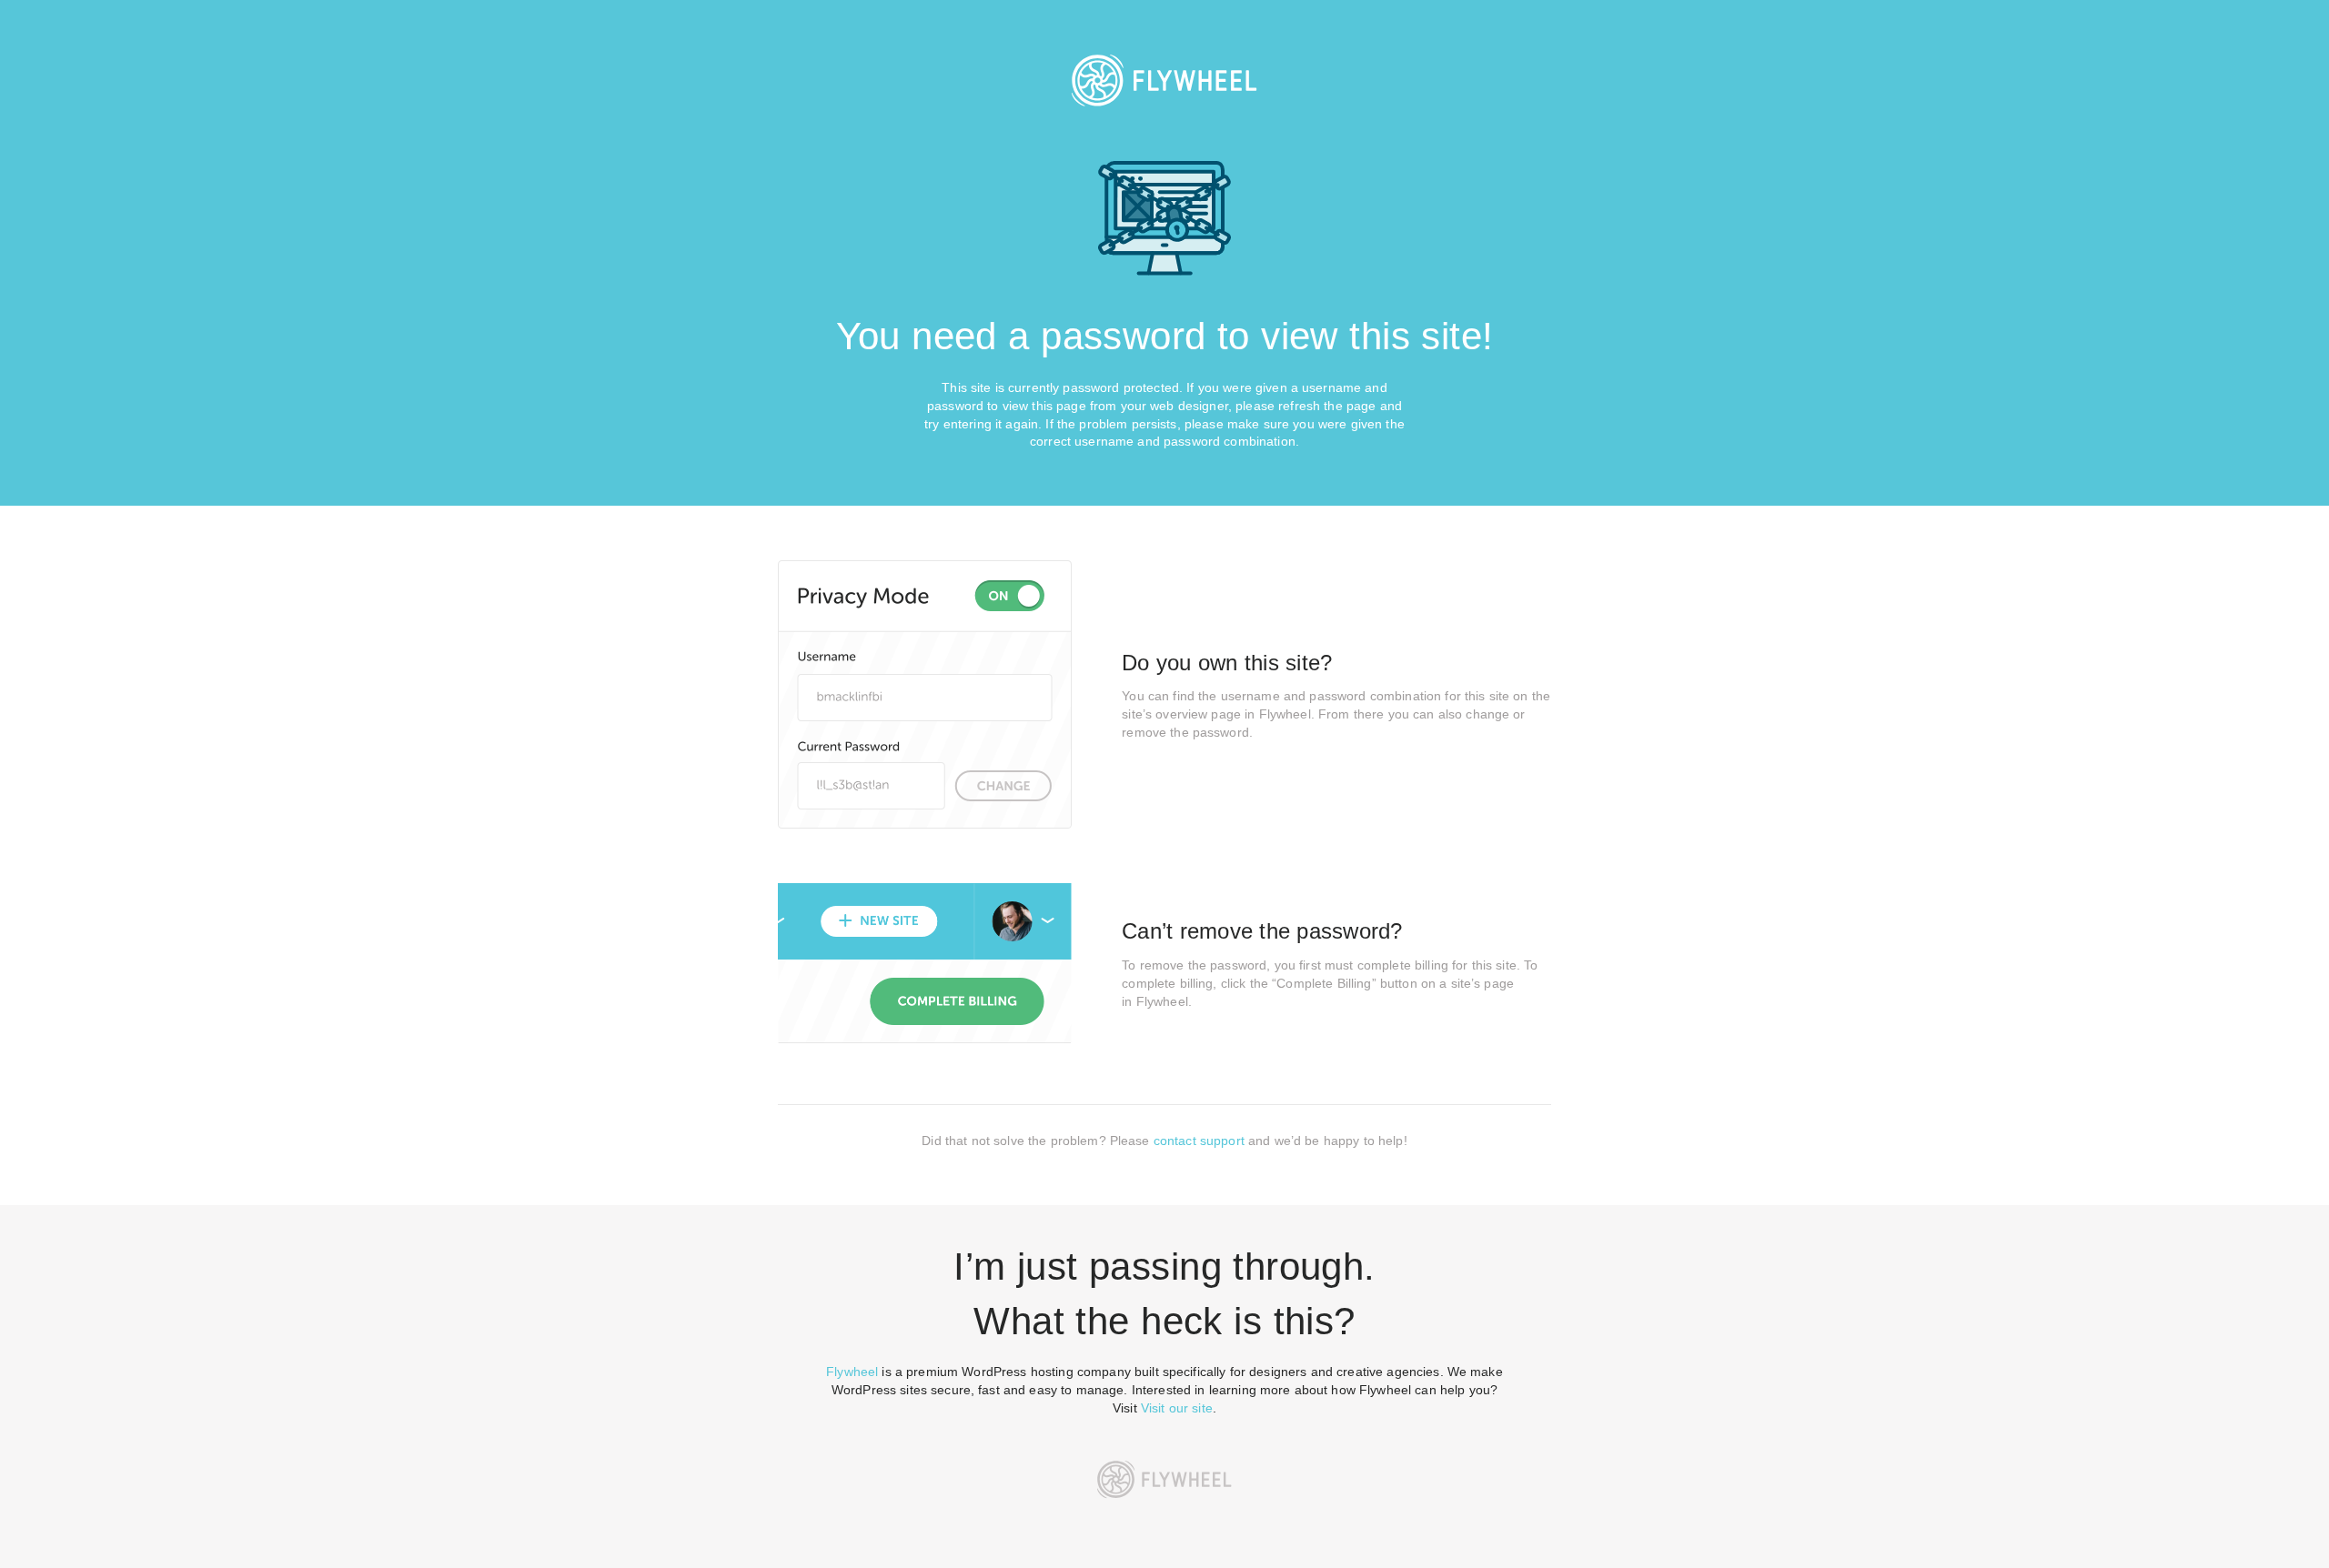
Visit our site (1177, 1408)
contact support (1199, 1141)
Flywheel (852, 1372)
